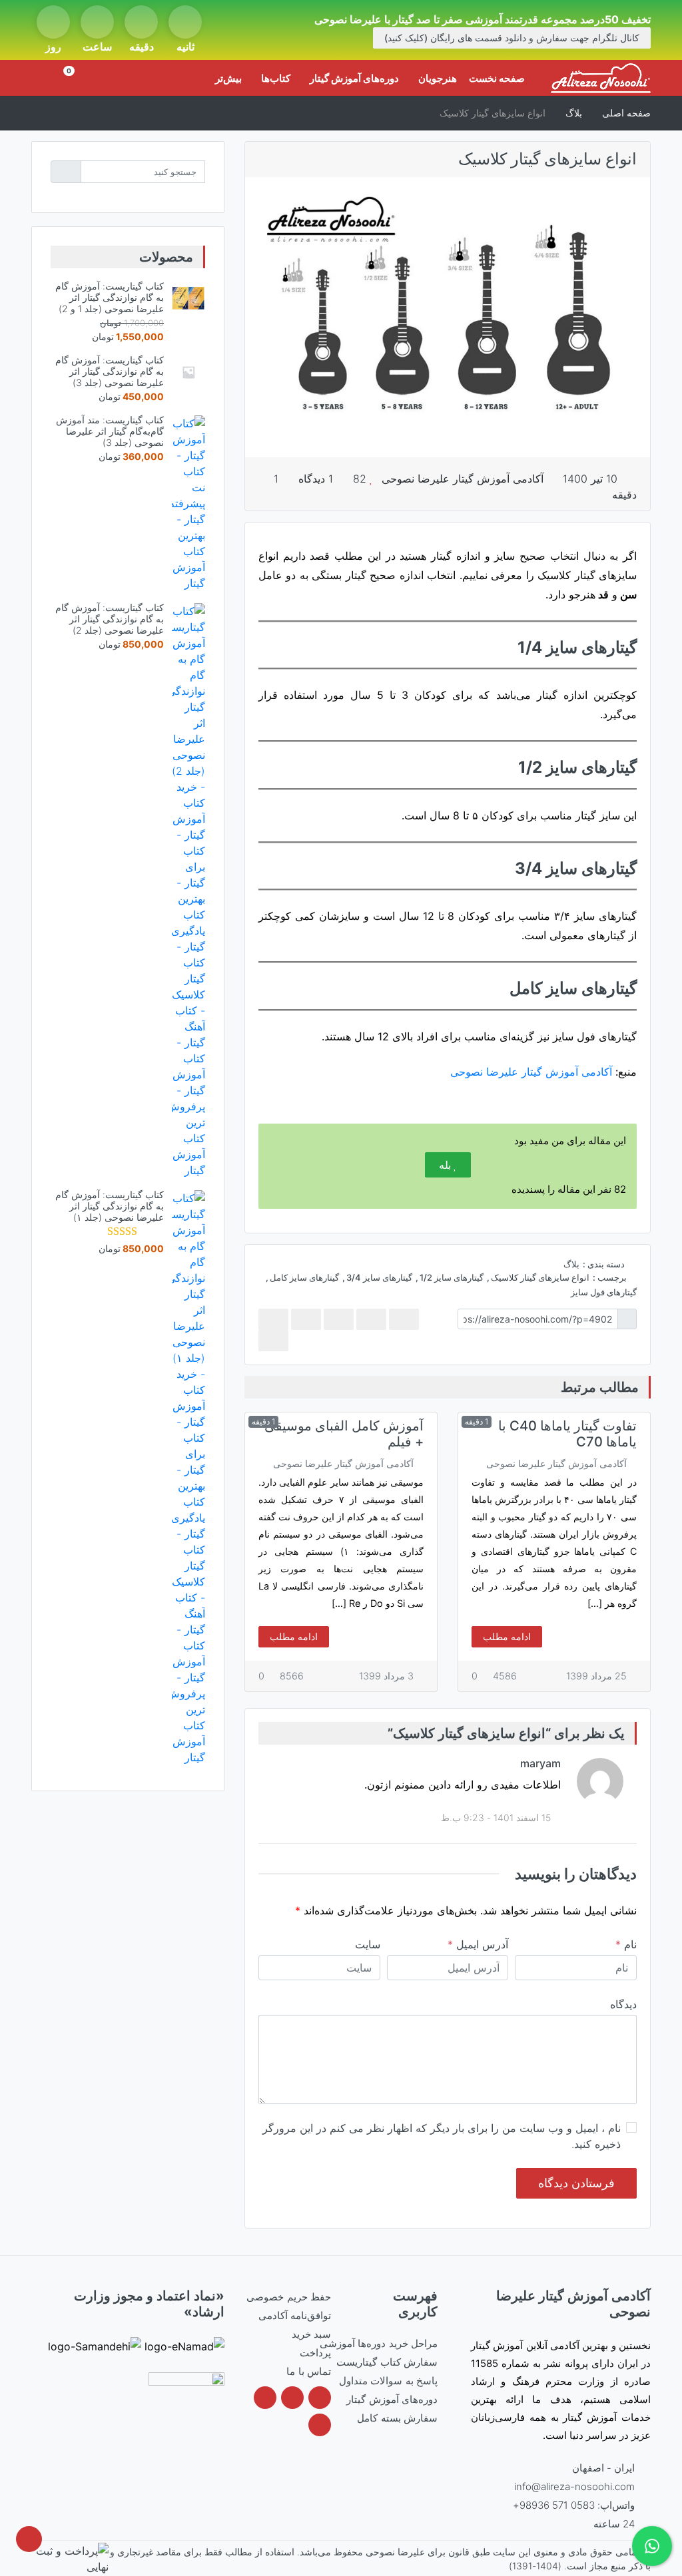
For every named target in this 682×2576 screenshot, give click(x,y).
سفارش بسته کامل (397, 2418)
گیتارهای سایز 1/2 (452, 1277)
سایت (368, 1944)
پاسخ (263, 1768)
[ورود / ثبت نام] (46, 78)
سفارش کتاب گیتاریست (387, 2362)
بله (445, 1165)
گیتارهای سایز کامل (304, 1277)
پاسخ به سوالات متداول (388, 2381)
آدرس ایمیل (478, 1944)
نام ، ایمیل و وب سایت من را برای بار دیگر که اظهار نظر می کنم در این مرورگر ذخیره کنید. (442, 2136)
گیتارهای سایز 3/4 (379, 1277)
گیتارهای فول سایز (604, 1292)
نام (626, 1944)
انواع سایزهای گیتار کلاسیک (540, 1277)
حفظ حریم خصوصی (289, 2297)
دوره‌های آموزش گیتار (392, 2399)
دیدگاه (623, 2004)
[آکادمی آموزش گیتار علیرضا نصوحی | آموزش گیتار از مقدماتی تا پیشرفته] (601, 78)
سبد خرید (311, 2334)
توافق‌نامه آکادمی (295, 2315)
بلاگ (571, 1264)
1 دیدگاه (317, 479)
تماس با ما (309, 2371)
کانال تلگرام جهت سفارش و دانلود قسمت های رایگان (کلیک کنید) (512, 38)
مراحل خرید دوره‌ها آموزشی (379, 2343)
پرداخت (315, 2353)
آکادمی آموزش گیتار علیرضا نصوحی (463, 479)
